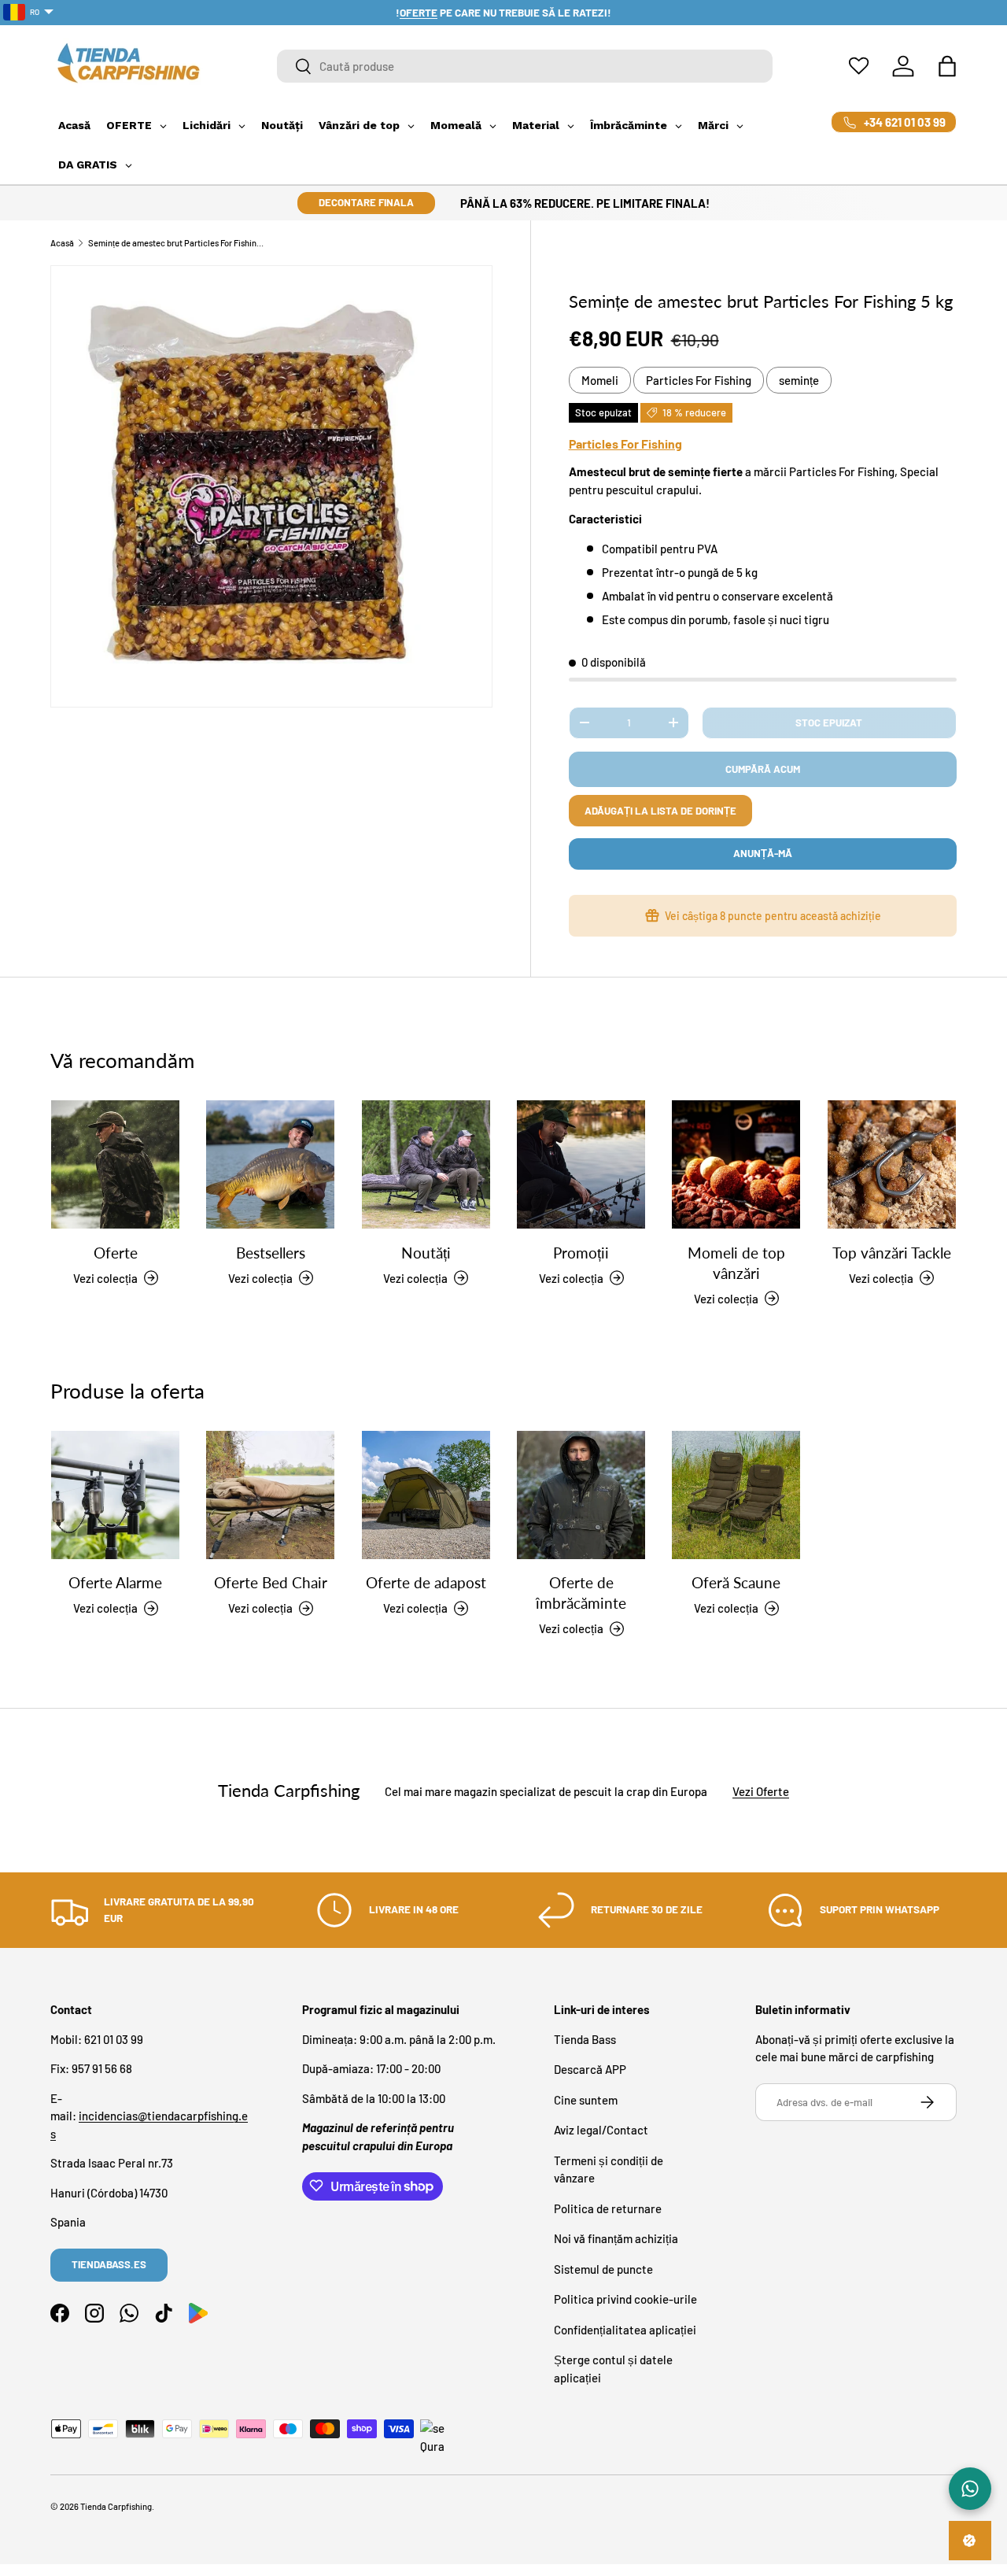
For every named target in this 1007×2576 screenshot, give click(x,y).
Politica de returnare (608, 2208)
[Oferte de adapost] (426, 1495)
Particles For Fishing (699, 380)
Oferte (116, 1252)
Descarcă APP (590, 2069)
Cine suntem (586, 2099)
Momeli (600, 380)
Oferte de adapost (426, 1582)
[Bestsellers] (270, 1164)
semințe (799, 380)
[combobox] (525, 66)
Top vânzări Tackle (892, 1252)
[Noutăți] (426, 1164)
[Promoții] (581, 1164)
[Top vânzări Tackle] (892, 1164)
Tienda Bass (585, 2038)
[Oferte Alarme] (115, 1495)
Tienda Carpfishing (116, 2506)
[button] (947, 66)
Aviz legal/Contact (601, 2130)
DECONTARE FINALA (366, 202)
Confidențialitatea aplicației (625, 2329)
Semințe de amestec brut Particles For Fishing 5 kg (177, 243)
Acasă (62, 243)
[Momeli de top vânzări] (736, 1164)
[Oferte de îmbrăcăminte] (581, 1495)
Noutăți (426, 1252)
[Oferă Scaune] (736, 1495)
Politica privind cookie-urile (625, 2299)
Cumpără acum (763, 769)
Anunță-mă (763, 853)
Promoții (581, 1252)
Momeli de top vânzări (736, 1262)
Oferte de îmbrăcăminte (581, 1593)
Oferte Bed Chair (271, 1582)
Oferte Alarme (115, 1582)
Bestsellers (271, 1252)
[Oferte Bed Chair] (270, 1495)
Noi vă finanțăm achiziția (616, 2238)
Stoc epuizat (829, 723)
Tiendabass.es (109, 2264)
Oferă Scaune (736, 1582)
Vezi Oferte (761, 1791)
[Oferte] (115, 1164)
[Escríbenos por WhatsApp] (970, 2489)
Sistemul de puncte (603, 2268)
